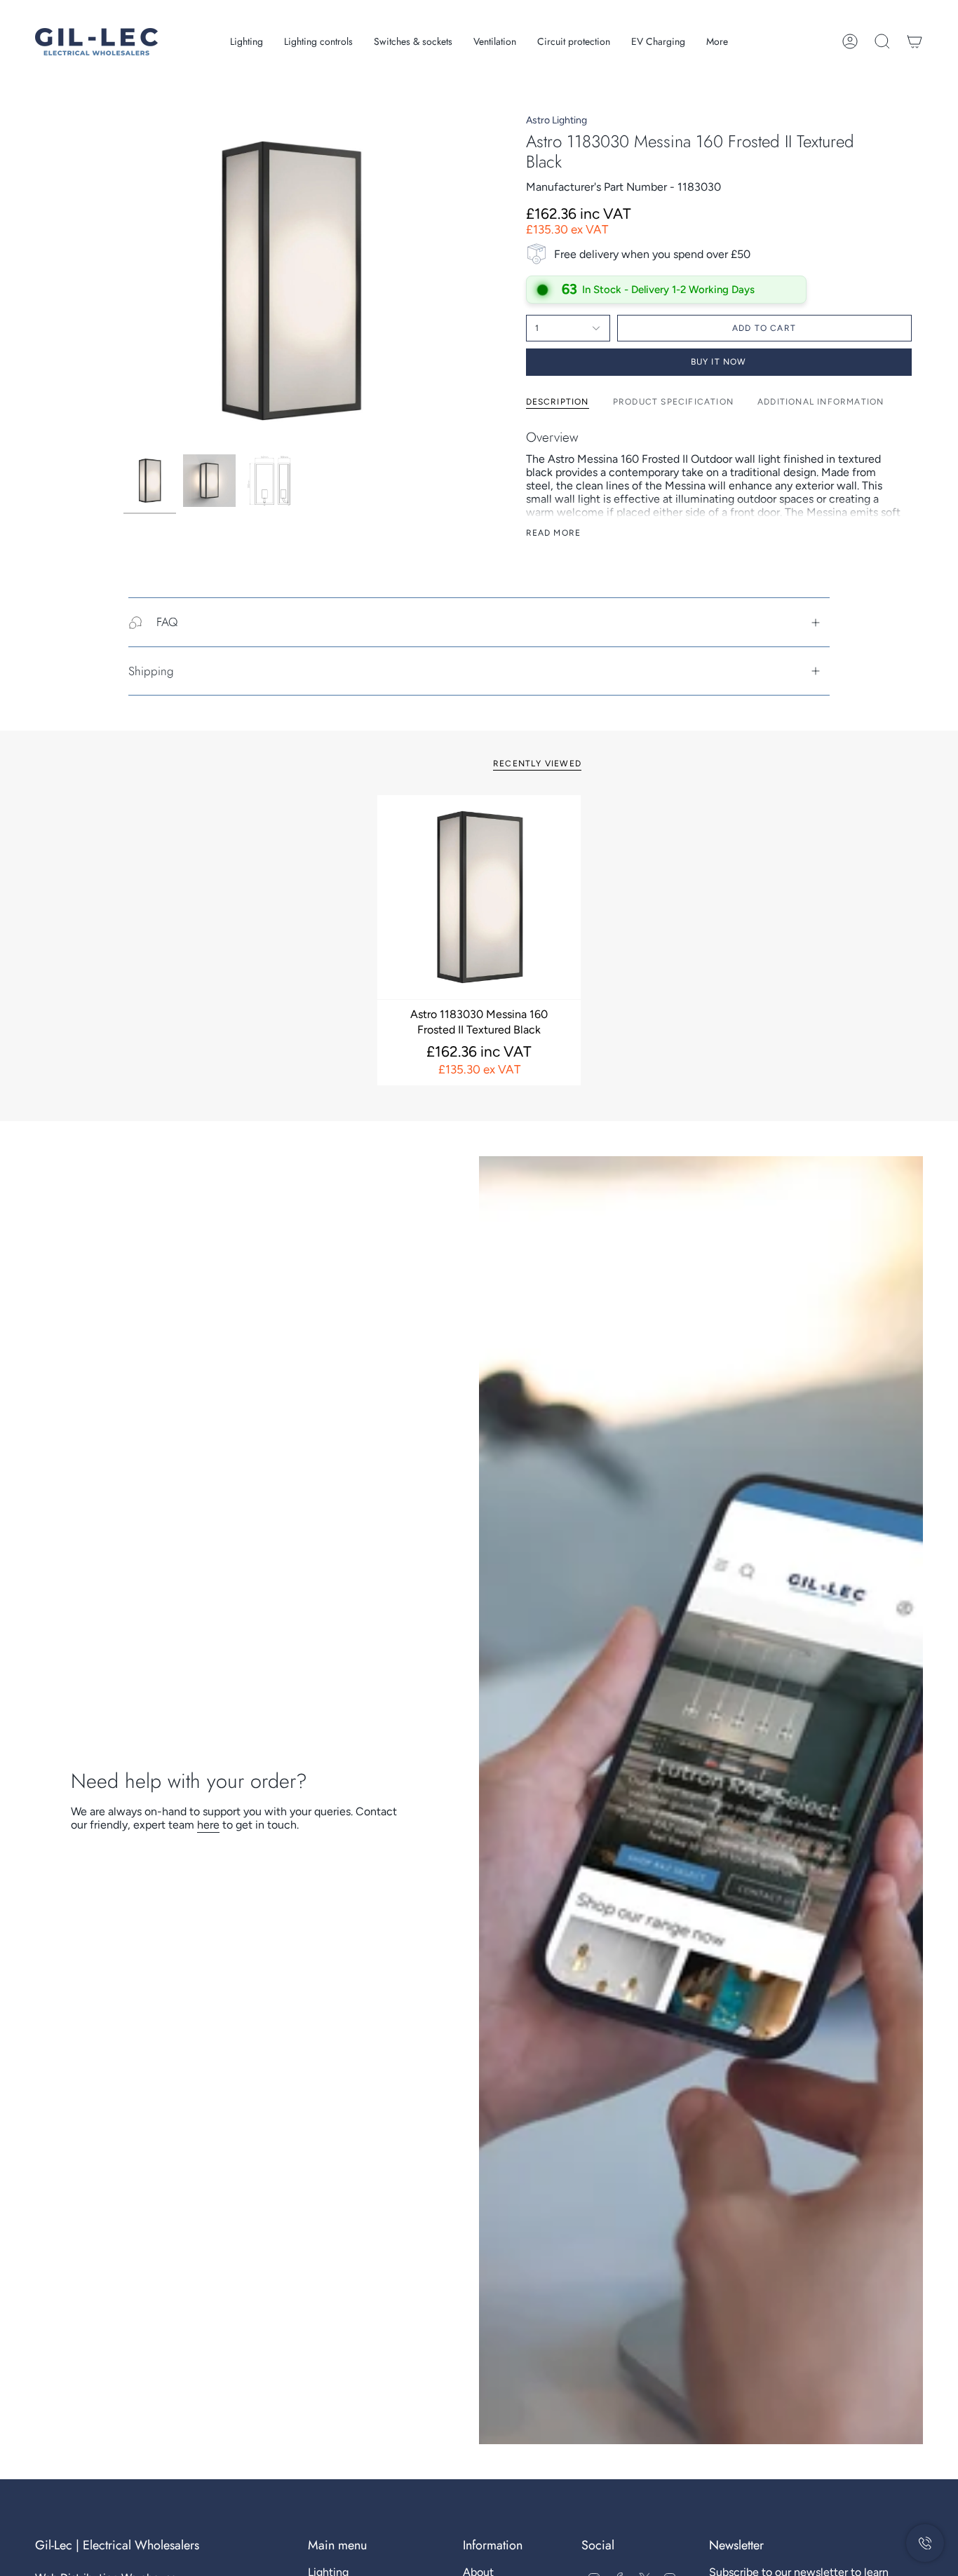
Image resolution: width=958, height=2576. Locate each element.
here (208, 1825)
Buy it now (719, 362)
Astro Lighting (556, 120)
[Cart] (915, 41)
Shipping (151, 671)
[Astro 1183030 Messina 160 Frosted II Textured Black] (479, 897)
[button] (247, 42)
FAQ (167, 622)
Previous (123, 281)
